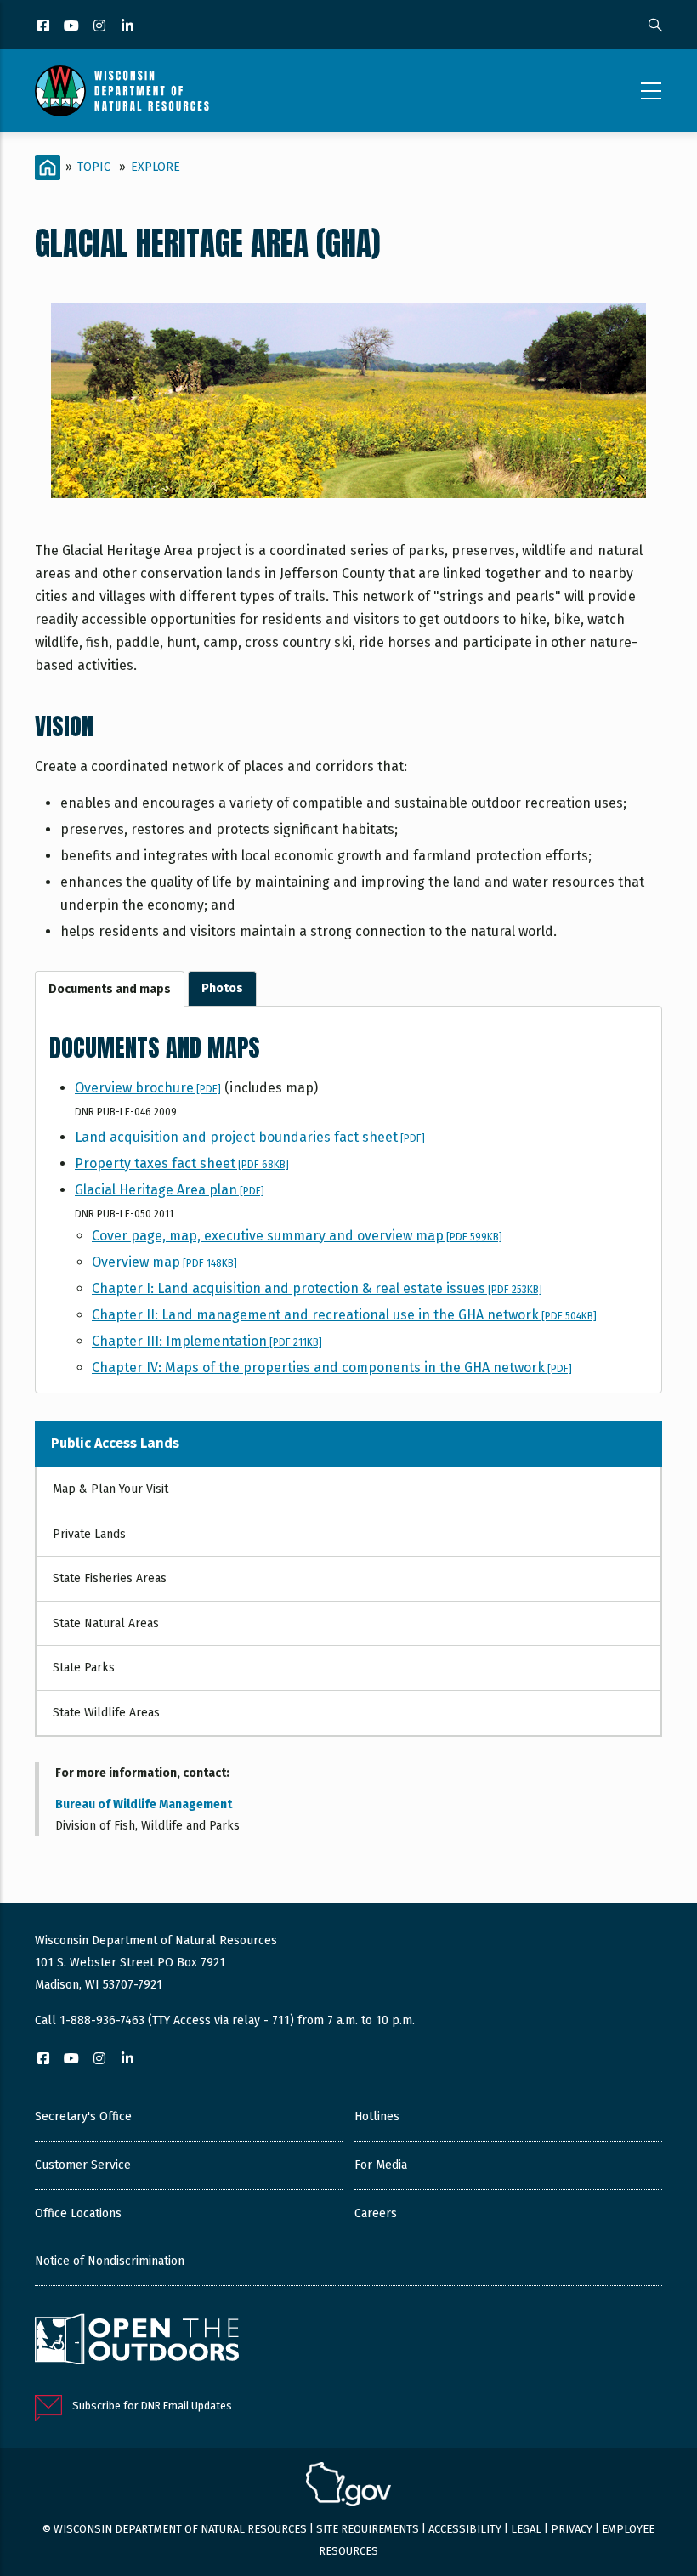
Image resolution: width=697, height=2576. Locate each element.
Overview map (164, 1262)
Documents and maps (110, 989)
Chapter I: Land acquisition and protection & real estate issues (317, 1288)
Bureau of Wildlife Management (144, 1804)
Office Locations (78, 2213)
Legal (526, 2529)
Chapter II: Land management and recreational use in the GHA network (344, 1315)
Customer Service (83, 2165)
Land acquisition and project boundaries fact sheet (250, 1137)
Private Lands (89, 1534)
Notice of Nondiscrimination (110, 2261)
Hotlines (377, 2116)
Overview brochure (148, 1088)
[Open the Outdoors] (137, 2341)
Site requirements (368, 2529)
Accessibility (465, 2529)
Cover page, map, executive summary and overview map (297, 1236)
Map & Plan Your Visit (110, 1489)
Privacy (572, 2529)
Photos (222, 988)
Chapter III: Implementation (207, 1341)
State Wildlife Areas (106, 1713)
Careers (376, 2213)
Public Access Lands (115, 1443)
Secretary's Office (83, 2116)
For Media (381, 2165)
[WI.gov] (348, 2487)
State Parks (84, 1668)
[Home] (122, 91)
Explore (156, 167)
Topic (94, 167)
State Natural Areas (106, 1623)
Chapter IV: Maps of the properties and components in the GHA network (332, 1367)
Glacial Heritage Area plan (170, 1190)
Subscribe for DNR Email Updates (152, 2406)
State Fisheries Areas (110, 1578)
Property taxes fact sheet (182, 1163)
